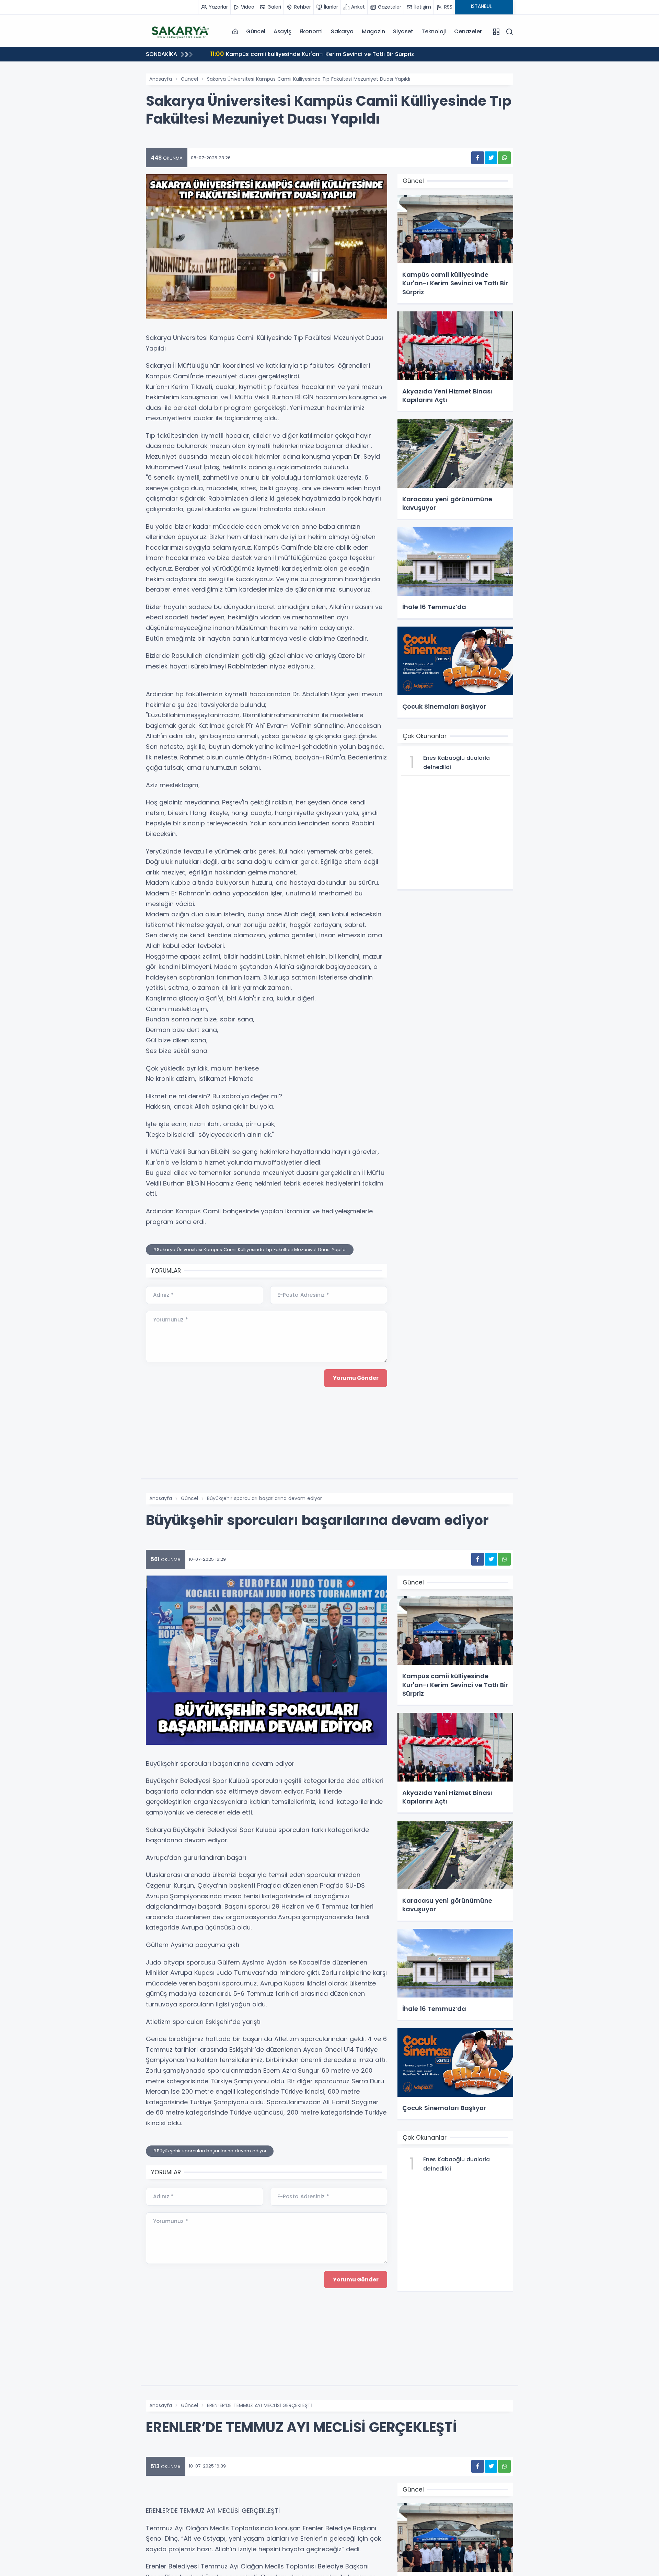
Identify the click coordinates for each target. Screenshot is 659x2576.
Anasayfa (161, 79)
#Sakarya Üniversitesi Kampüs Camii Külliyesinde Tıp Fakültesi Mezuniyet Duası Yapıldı (250, 1250)
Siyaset (403, 31)
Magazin (373, 31)
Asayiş (282, 31)
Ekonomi (311, 31)
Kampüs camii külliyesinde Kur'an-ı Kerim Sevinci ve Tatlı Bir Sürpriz (312, 54)
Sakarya (342, 31)
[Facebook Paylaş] (478, 158)
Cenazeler (468, 31)
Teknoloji (434, 31)
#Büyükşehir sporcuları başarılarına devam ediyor (210, 2151)
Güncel (256, 31)
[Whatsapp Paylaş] (504, 158)
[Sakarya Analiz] (180, 31)
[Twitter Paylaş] (491, 158)
